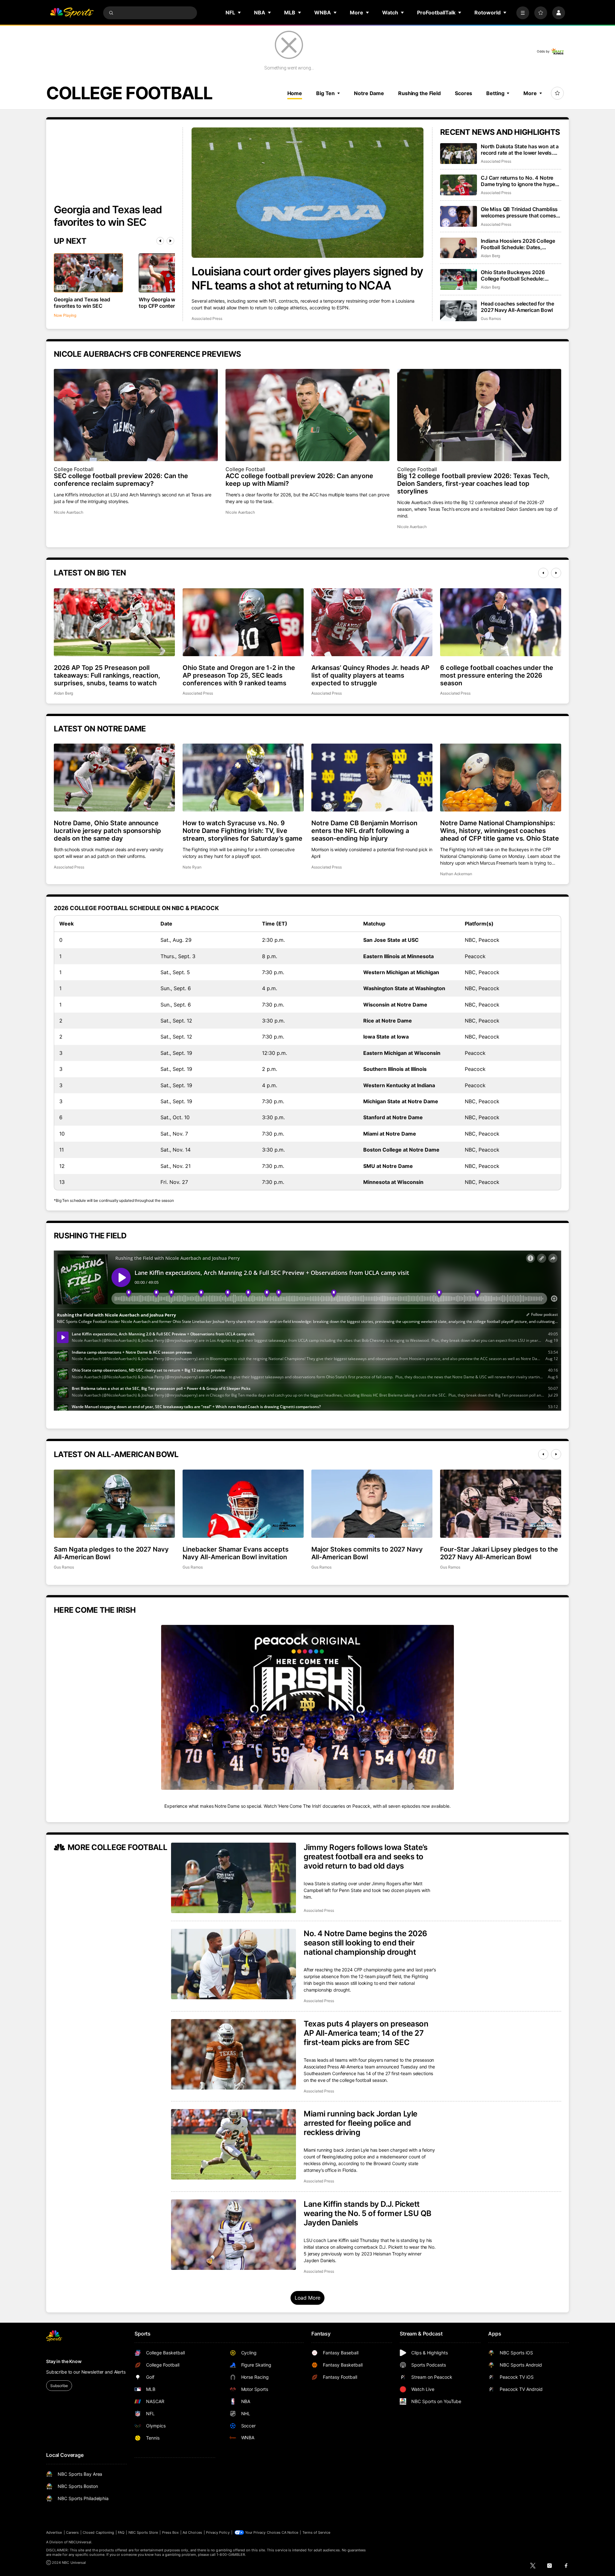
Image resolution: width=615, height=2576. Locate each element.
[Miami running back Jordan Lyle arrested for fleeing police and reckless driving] (234, 2144)
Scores (463, 93)
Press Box (171, 2532)
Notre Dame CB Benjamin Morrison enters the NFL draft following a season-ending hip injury (364, 831)
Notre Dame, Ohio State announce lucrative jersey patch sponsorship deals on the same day (107, 831)
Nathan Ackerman (456, 874)
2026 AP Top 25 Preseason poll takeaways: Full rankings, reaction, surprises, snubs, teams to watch (107, 675)
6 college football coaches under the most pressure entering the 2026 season (497, 675)
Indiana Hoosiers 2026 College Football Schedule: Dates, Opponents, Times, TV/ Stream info (518, 244)
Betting (495, 93)
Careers (72, 2532)
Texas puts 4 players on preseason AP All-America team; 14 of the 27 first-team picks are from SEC (366, 2033)
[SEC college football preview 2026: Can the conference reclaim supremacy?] (136, 415)
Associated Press (207, 318)
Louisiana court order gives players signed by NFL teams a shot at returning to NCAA (307, 278)
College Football (74, 469)
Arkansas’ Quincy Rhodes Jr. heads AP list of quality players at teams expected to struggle (370, 675)
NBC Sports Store (143, 2532)
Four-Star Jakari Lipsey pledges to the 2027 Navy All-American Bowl (499, 1553)
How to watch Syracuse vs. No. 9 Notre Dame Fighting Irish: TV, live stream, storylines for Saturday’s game (242, 831)
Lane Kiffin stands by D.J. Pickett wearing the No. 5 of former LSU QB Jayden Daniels (368, 2213)
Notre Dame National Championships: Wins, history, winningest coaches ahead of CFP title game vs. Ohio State (500, 831)
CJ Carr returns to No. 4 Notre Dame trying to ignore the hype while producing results (518, 181)
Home (295, 93)
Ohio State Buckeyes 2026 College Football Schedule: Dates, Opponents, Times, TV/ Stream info (517, 275)
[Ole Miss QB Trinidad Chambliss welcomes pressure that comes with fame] (459, 216)
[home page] (72, 13)
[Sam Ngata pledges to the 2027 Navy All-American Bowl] (114, 1504)
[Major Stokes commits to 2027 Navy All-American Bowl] (372, 1504)
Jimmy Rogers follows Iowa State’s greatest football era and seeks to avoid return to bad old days (365, 1857)
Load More (308, 2298)
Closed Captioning (98, 2532)
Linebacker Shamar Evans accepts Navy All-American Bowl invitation (236, 1553)
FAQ (121, 2532)
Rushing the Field (419, 93)
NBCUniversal (80, 2542)
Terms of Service (316, 2532)
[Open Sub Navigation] (240, 12)
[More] (523, 13)
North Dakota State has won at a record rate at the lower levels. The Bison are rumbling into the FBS (520, 150)
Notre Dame (369, 93)
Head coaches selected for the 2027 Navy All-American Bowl (517, 307)
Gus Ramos (491, 318)
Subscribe (59, 2386)
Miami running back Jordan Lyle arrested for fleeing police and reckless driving (361, 2123)
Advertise (54, 2532)
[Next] (170, 241)
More (530, 93)
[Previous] (160, 241)
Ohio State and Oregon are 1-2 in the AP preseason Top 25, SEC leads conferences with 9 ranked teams (239, 675)
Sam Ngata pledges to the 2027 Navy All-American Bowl (111, 1553)
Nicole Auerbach (69, 512)
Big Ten (325, 93)
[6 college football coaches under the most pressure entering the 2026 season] (501, 622)
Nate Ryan (192, 867)
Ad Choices (192, 2532)
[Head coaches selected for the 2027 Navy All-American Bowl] (459, 311)
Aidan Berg (490, 256)
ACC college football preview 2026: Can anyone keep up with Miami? (299, 480)
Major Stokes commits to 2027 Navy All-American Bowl (367, 1553)
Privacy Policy (218, 2532)
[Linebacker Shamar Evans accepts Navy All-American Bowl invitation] (243, 1504)
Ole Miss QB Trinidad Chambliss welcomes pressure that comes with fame (519, 212)
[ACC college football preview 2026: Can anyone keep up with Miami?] (307, 415)
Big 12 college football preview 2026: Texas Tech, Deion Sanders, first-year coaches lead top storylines (473, 484)
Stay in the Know (64, 2361)
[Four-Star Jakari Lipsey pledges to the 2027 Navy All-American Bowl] (501, 1504)
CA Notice (290, 2532)
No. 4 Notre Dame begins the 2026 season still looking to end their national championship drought (365, 1943)
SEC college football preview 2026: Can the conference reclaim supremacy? (121, 480)
